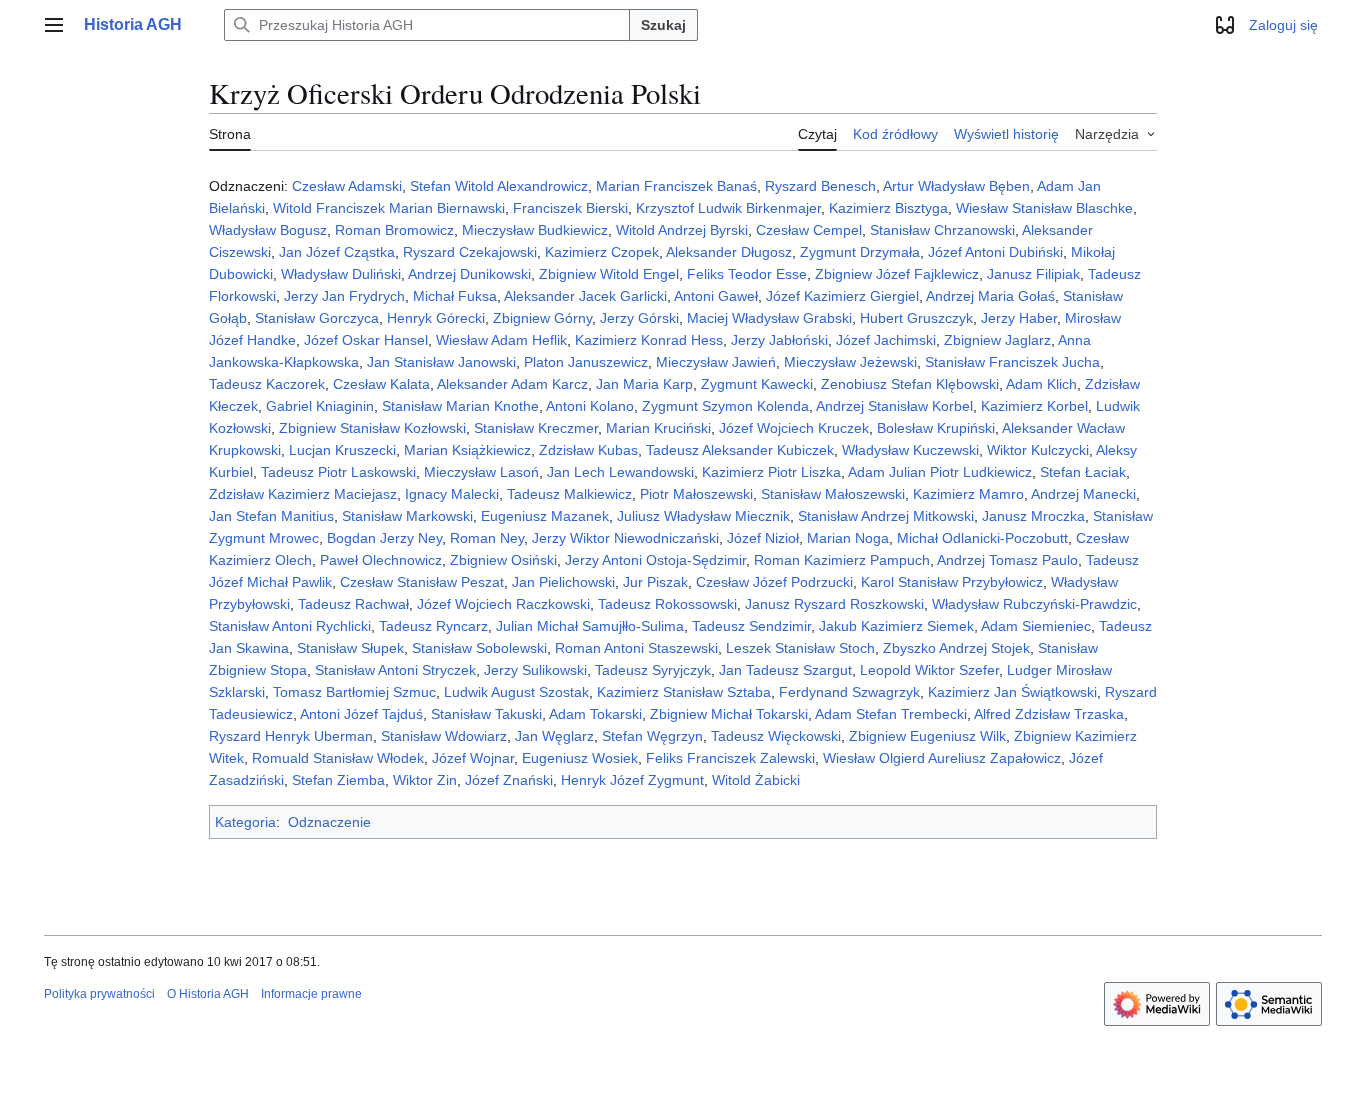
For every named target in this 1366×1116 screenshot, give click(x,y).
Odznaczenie (329, 822)
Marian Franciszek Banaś (676, 186)
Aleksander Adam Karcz (512, 384)
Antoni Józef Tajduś (361, 714)
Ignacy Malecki (452, 494)
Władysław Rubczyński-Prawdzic (1034, 604)
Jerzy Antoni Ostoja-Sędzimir (655, 560)
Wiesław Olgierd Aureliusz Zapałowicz (942, 758)
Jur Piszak (655, 582)
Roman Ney (487, 538)
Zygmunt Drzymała (860, 252)
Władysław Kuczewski (910, 450)
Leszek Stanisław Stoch (800, 648)
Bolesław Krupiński (936, 428)
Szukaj (663, 25)
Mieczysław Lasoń (481, 472)
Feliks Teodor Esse (747, 274)
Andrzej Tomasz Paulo (1007, 560)
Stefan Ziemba (338, 780)
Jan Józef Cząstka (337, 252)
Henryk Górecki (436, 318)
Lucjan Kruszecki (342, 450)
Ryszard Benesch (820, 186)
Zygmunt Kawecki (757, 384)
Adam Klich (1041, 384)
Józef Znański (509, 780)
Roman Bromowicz (394, 230)
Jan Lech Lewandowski (620, 472)
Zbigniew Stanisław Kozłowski (372, 428)
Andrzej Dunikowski (469, 274)
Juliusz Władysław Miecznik (703, 516)
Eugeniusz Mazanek (545, 516)
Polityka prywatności (99, 994)
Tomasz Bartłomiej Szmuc (354, 692)
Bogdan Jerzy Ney (384, 538)
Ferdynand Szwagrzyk (849, 692)
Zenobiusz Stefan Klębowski (910, 384)
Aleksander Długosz (729, 252)
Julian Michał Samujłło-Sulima (590, 626)
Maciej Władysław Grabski (769, 318)
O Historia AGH (208, 994)
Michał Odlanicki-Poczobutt (982, 538)
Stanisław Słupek (350, 648)
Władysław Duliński (341, 274)
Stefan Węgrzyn (652, 736)
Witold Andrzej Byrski (682, 230)
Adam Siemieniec (1036, 626)
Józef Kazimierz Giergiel (842, 296)
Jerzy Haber (1019, 318)
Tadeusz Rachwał (353, 604)
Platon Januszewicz (586, 362)
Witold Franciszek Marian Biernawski (389, 208)
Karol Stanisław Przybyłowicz (952, 582)
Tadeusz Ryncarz (433, 626)
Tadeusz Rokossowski (667, 604)
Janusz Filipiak (1033, 274)
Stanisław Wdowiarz (444, 736)
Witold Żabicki (756, 780)
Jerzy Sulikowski (535, 670)
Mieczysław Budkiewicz (535, 230)
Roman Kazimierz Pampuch (842, 560)
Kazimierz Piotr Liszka (771, 472)
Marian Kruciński (658, 428)
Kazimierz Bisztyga (888, 208)
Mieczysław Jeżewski (850, 362)
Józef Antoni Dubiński (995, 252)
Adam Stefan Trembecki (891, 714)
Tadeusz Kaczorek (267, 384)
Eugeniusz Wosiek (580, 758)
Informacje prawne (311, 994)
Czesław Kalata (381, 384)
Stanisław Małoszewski (833, 494)
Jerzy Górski (639, 318)
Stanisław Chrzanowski (942, 230)
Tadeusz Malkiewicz (569, 494)
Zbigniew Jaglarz (997, 340)
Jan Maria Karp (644, 384)
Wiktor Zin (425, 780)
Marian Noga (848, 538)
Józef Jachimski (886, 340)
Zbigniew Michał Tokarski (729, 714)
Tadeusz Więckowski (776, 736)
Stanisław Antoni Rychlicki (290, 626)
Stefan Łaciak (1083, 472)
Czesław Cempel (809, 230)
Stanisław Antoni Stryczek (395, 670)
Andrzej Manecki (1083, 494)
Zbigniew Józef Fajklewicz (897, 274)
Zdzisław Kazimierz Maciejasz (303, 494)
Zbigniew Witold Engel (609, 274)
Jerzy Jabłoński (779, 340)
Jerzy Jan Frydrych (344, 296)
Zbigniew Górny (542, 318)
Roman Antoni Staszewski (636, 648)
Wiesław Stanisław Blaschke (1044, 208)
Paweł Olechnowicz (381, 560)
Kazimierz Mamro (968, 494)
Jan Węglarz (554, 736)
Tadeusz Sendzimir (751, 626)
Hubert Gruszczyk (916, 318)
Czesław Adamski (347, 186)
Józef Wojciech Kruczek (794, 428)
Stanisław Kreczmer (536, 428)
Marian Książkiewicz (467, 450)
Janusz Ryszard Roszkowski (834, 604)
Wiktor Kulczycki (1038, 450)
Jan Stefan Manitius (271, 516)
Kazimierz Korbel (1034, 406)
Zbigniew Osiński (503, 560)
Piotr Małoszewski (696, 494)
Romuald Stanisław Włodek (338, 758)
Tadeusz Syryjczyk (653, 670)
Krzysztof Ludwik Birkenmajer (728, 208)
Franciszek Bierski (570, 208)
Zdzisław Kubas (588, 450)
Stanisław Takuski (486, 714)
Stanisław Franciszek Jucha (1012, 362)
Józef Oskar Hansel (366, 340)
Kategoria (245, 822)
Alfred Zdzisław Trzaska (1049, 714)
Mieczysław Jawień (716, 362)
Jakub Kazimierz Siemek (896, 626)
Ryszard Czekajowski (470, 252)
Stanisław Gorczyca (317, 318)
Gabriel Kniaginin (320, 406)
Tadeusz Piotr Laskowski (338, 472)
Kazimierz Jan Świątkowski (1012, 692)
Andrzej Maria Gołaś (990, 296)
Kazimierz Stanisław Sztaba (684, 692)
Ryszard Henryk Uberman (291, 736)
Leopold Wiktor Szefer (929, 670)
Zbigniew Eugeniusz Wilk (927, 736)
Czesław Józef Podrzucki (774, 582)
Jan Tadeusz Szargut (785, 670)
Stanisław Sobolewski (479, 648)
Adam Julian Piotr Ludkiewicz (940, 472)
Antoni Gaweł (716, 296)
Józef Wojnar (473, 758)
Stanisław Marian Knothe (460, 406)
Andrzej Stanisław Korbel (894, 406)
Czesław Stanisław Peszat (422, 582)
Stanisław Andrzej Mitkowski (886, 516)
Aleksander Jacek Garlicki (585, 296)
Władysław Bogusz (268, 230)
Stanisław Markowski (407, 516)
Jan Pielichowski (563, 582)
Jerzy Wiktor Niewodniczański (625, 538)
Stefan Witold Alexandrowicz (499, 186)
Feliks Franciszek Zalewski (730, 758)
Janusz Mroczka (1033, 516)
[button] (54, 25)
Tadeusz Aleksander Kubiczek (740, 450)
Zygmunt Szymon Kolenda (725, 406)
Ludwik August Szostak (516, 692)
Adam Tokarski (595, 714)
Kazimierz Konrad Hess (649, 340)
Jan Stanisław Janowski (441, 362)
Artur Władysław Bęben (956, 186)
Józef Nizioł (763, 538)
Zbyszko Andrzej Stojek (956, 648)
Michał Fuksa (455, 296)
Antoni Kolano (590, 406)
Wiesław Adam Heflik (501, 340)
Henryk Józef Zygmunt (632, 780)
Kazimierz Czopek (602, 252)
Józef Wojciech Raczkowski (503, 604)
